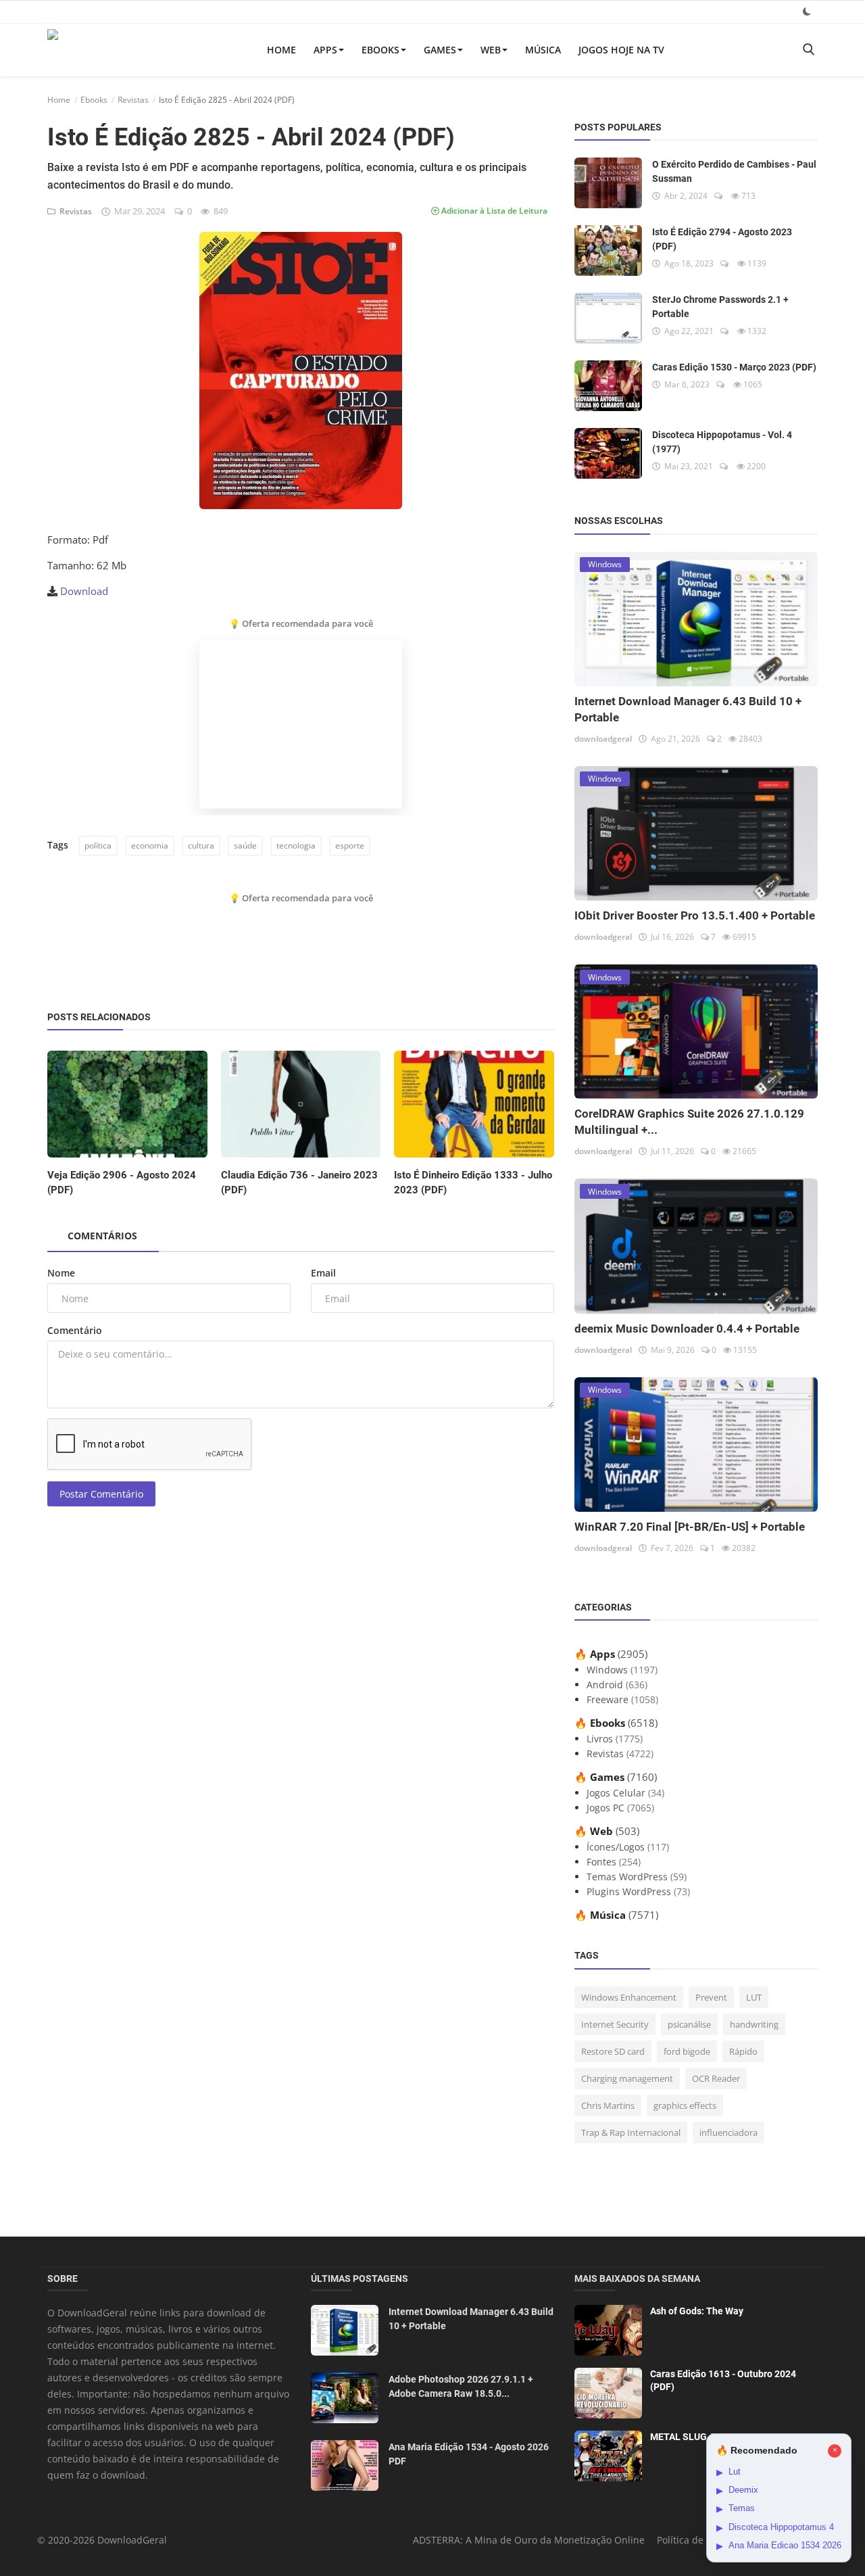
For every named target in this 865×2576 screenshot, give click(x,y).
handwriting (754, 2024)
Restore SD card (613, 2051)
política (98, 845)
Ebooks (380, 50)
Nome (61, 1273)
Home (281, 50)
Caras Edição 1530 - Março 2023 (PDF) (734, 367)
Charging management (627, 2078)
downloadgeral (603, 739)
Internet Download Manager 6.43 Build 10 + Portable (471, 2319)
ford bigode (687, 2051)
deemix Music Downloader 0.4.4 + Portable (687, 1329)
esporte (350, 845)
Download (84, 591)
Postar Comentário (101, 1494)
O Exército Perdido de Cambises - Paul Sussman (734, 171)
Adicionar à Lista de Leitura (493, 211)
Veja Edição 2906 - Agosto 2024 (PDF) (122, 1183)
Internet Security (615, 2024)
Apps (325, 50)
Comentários (102, 1236)
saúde (245, 845)
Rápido (743, 2051)
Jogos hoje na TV (621, 50)
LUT (754, 1997)
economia (150, 845)
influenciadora (728, 2132)
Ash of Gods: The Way (697, 2311)
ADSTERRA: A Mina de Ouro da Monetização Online (529, 2540)
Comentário (75, 1330)
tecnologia (296, 845)
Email (323, 1273)
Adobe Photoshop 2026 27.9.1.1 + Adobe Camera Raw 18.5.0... (461, 2386)
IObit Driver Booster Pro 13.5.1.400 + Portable (695, 915)
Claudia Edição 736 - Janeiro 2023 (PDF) (299, 1183)
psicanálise (689, 2024)
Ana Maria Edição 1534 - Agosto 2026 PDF (469, 2454)
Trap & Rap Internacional (631, 2132)
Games (440, 50)
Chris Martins (608, 2105)
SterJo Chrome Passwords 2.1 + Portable (720, 307)
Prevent (711, 1997)
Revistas (133, 100)
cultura (201, 845)
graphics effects (685, 2105)
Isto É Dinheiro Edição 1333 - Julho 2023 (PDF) (473, 1183)
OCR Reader (716, 2078)
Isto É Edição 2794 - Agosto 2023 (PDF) (722, 239)
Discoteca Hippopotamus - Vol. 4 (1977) (722, 442)
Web (491, 50)
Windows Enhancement (629, 1997)
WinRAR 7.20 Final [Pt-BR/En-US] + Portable (690, 1527)
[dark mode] (807, 11)
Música (543, 50)
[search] (808, 50)
